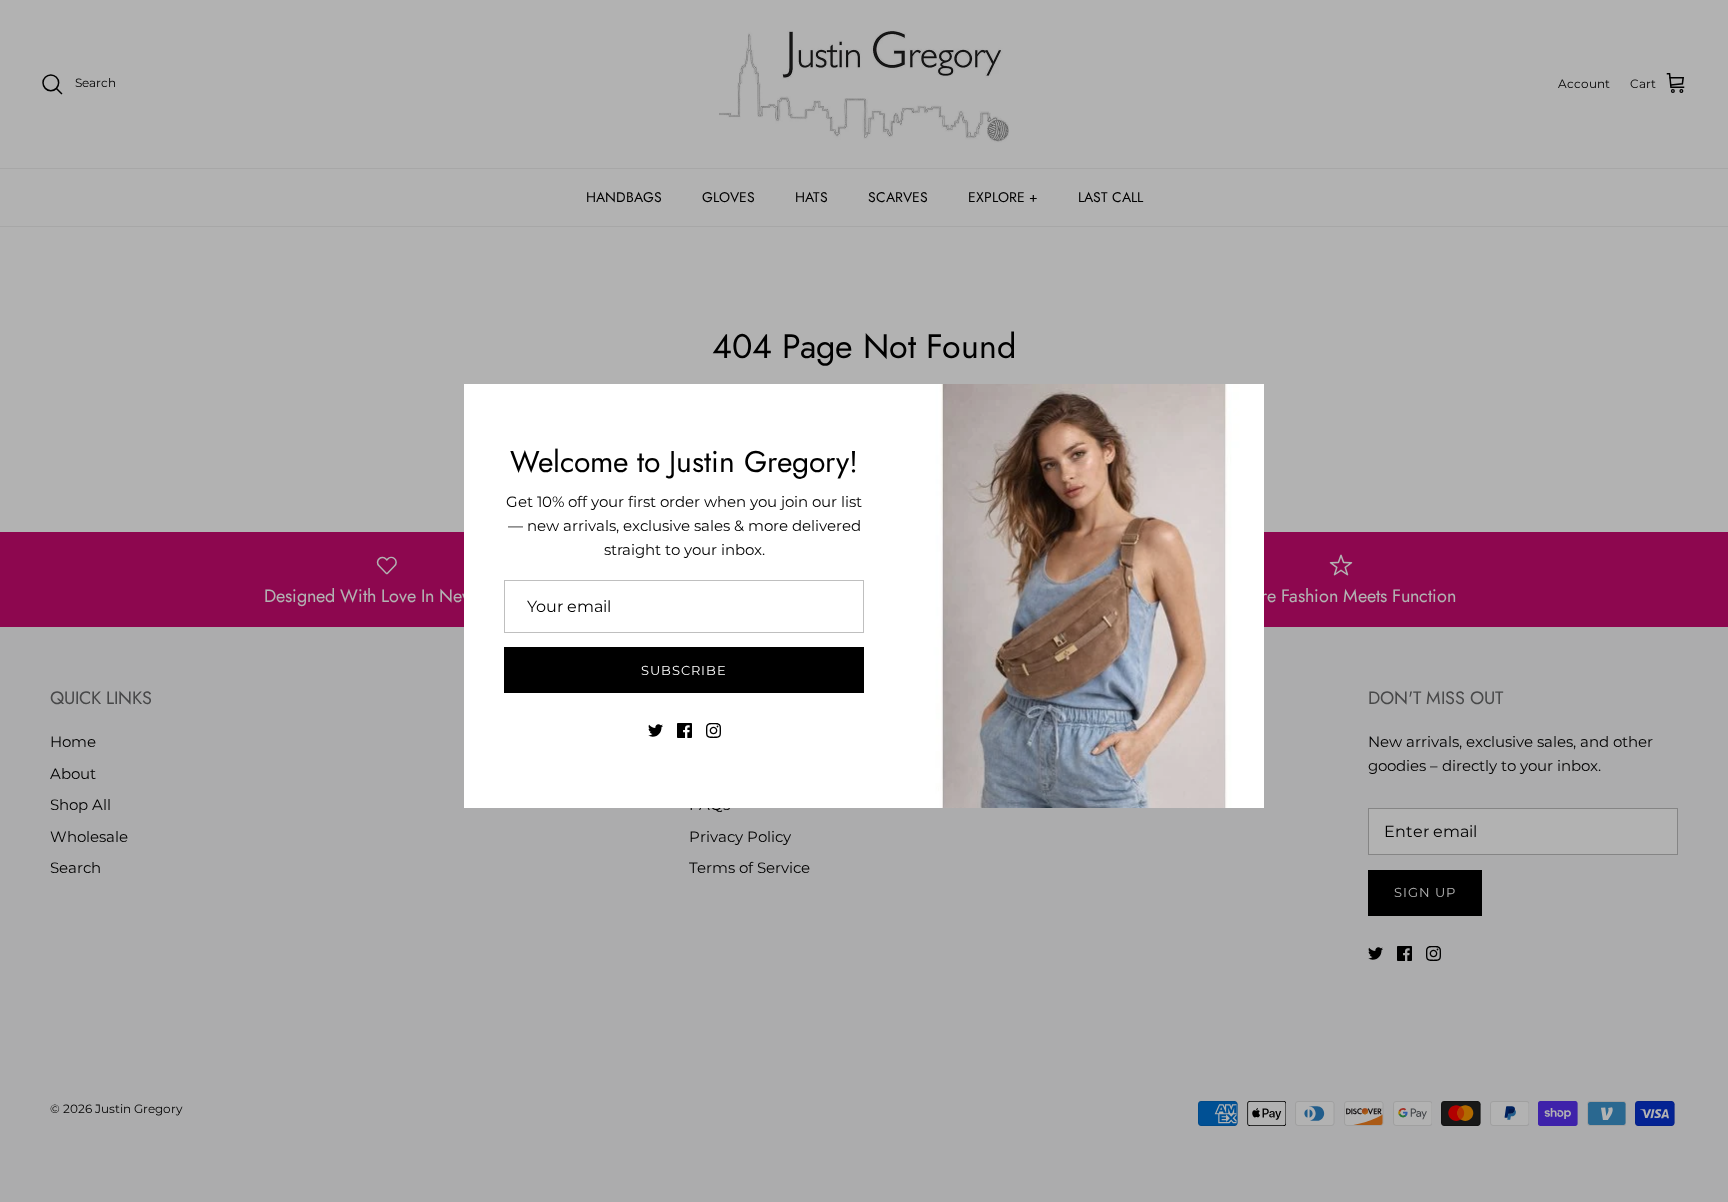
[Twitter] (655, 730)
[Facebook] (684, 730)
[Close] (1239, 409)
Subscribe (684, 670)
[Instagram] (713, 730)
